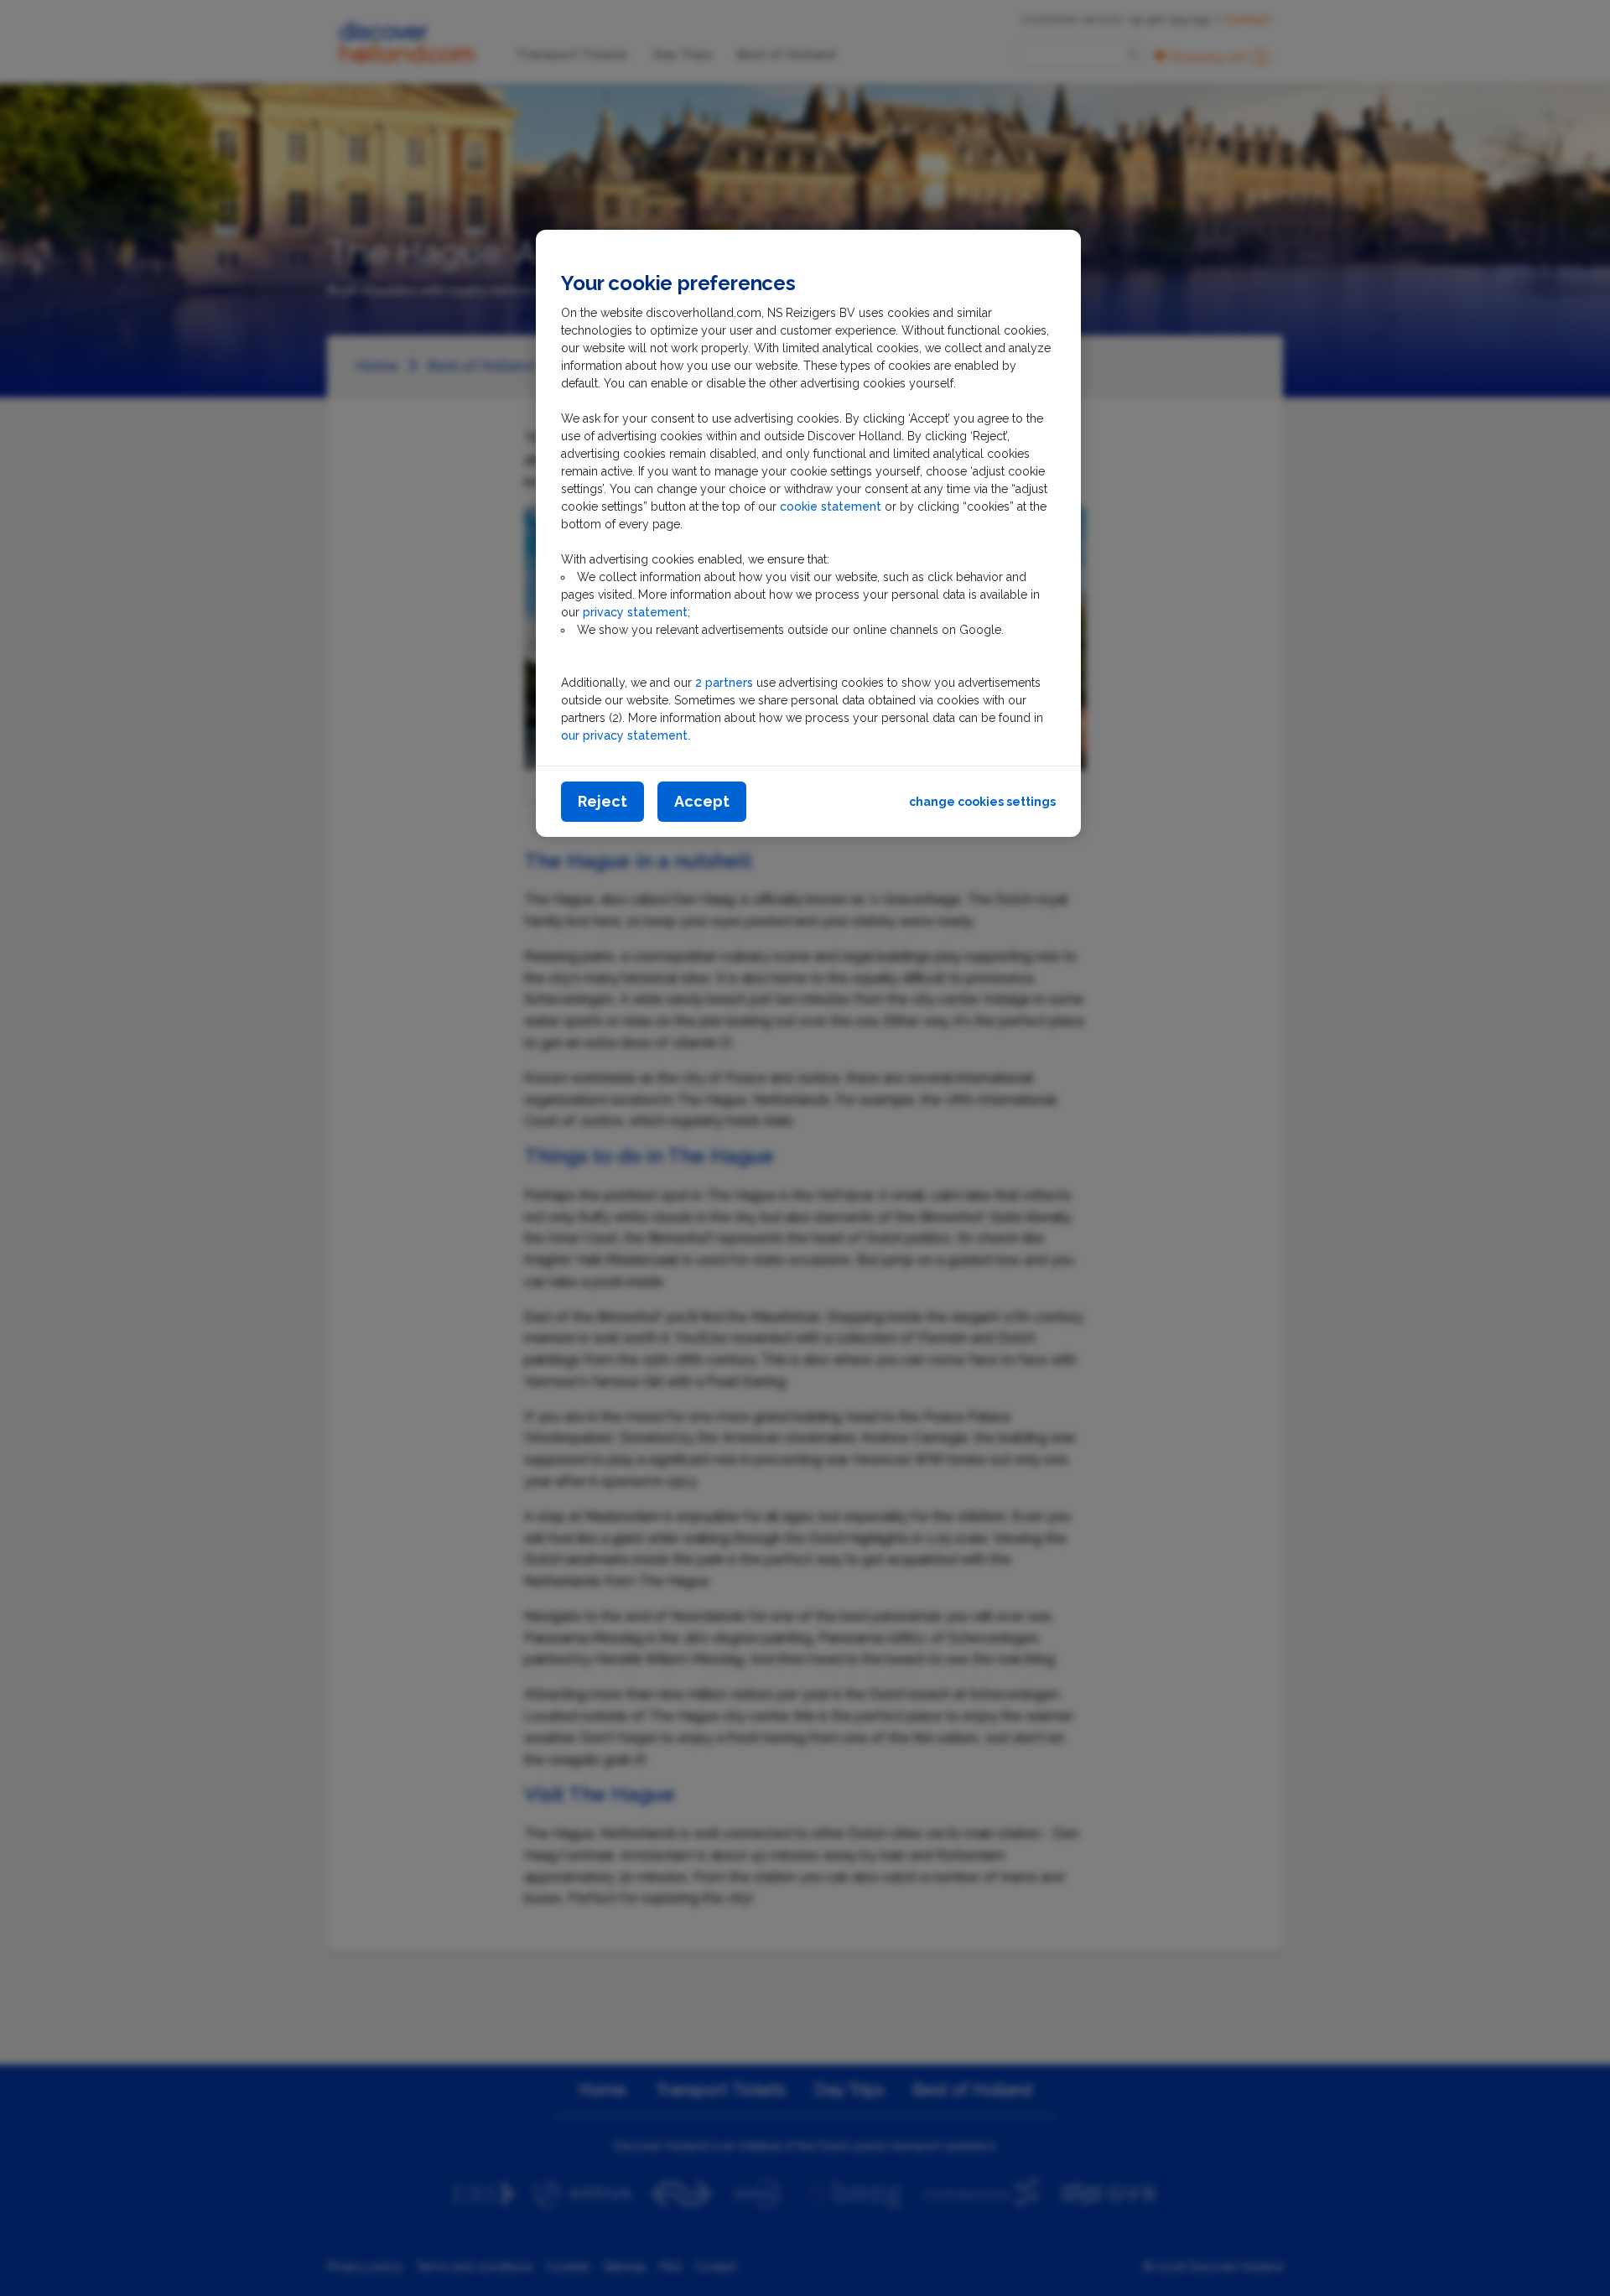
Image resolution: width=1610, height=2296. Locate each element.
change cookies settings (982, 802)
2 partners (724, 683)
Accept (702, 801)
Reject (602, 801)
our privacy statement (624, 735)
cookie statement (832, 506)
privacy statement (635, 612)
